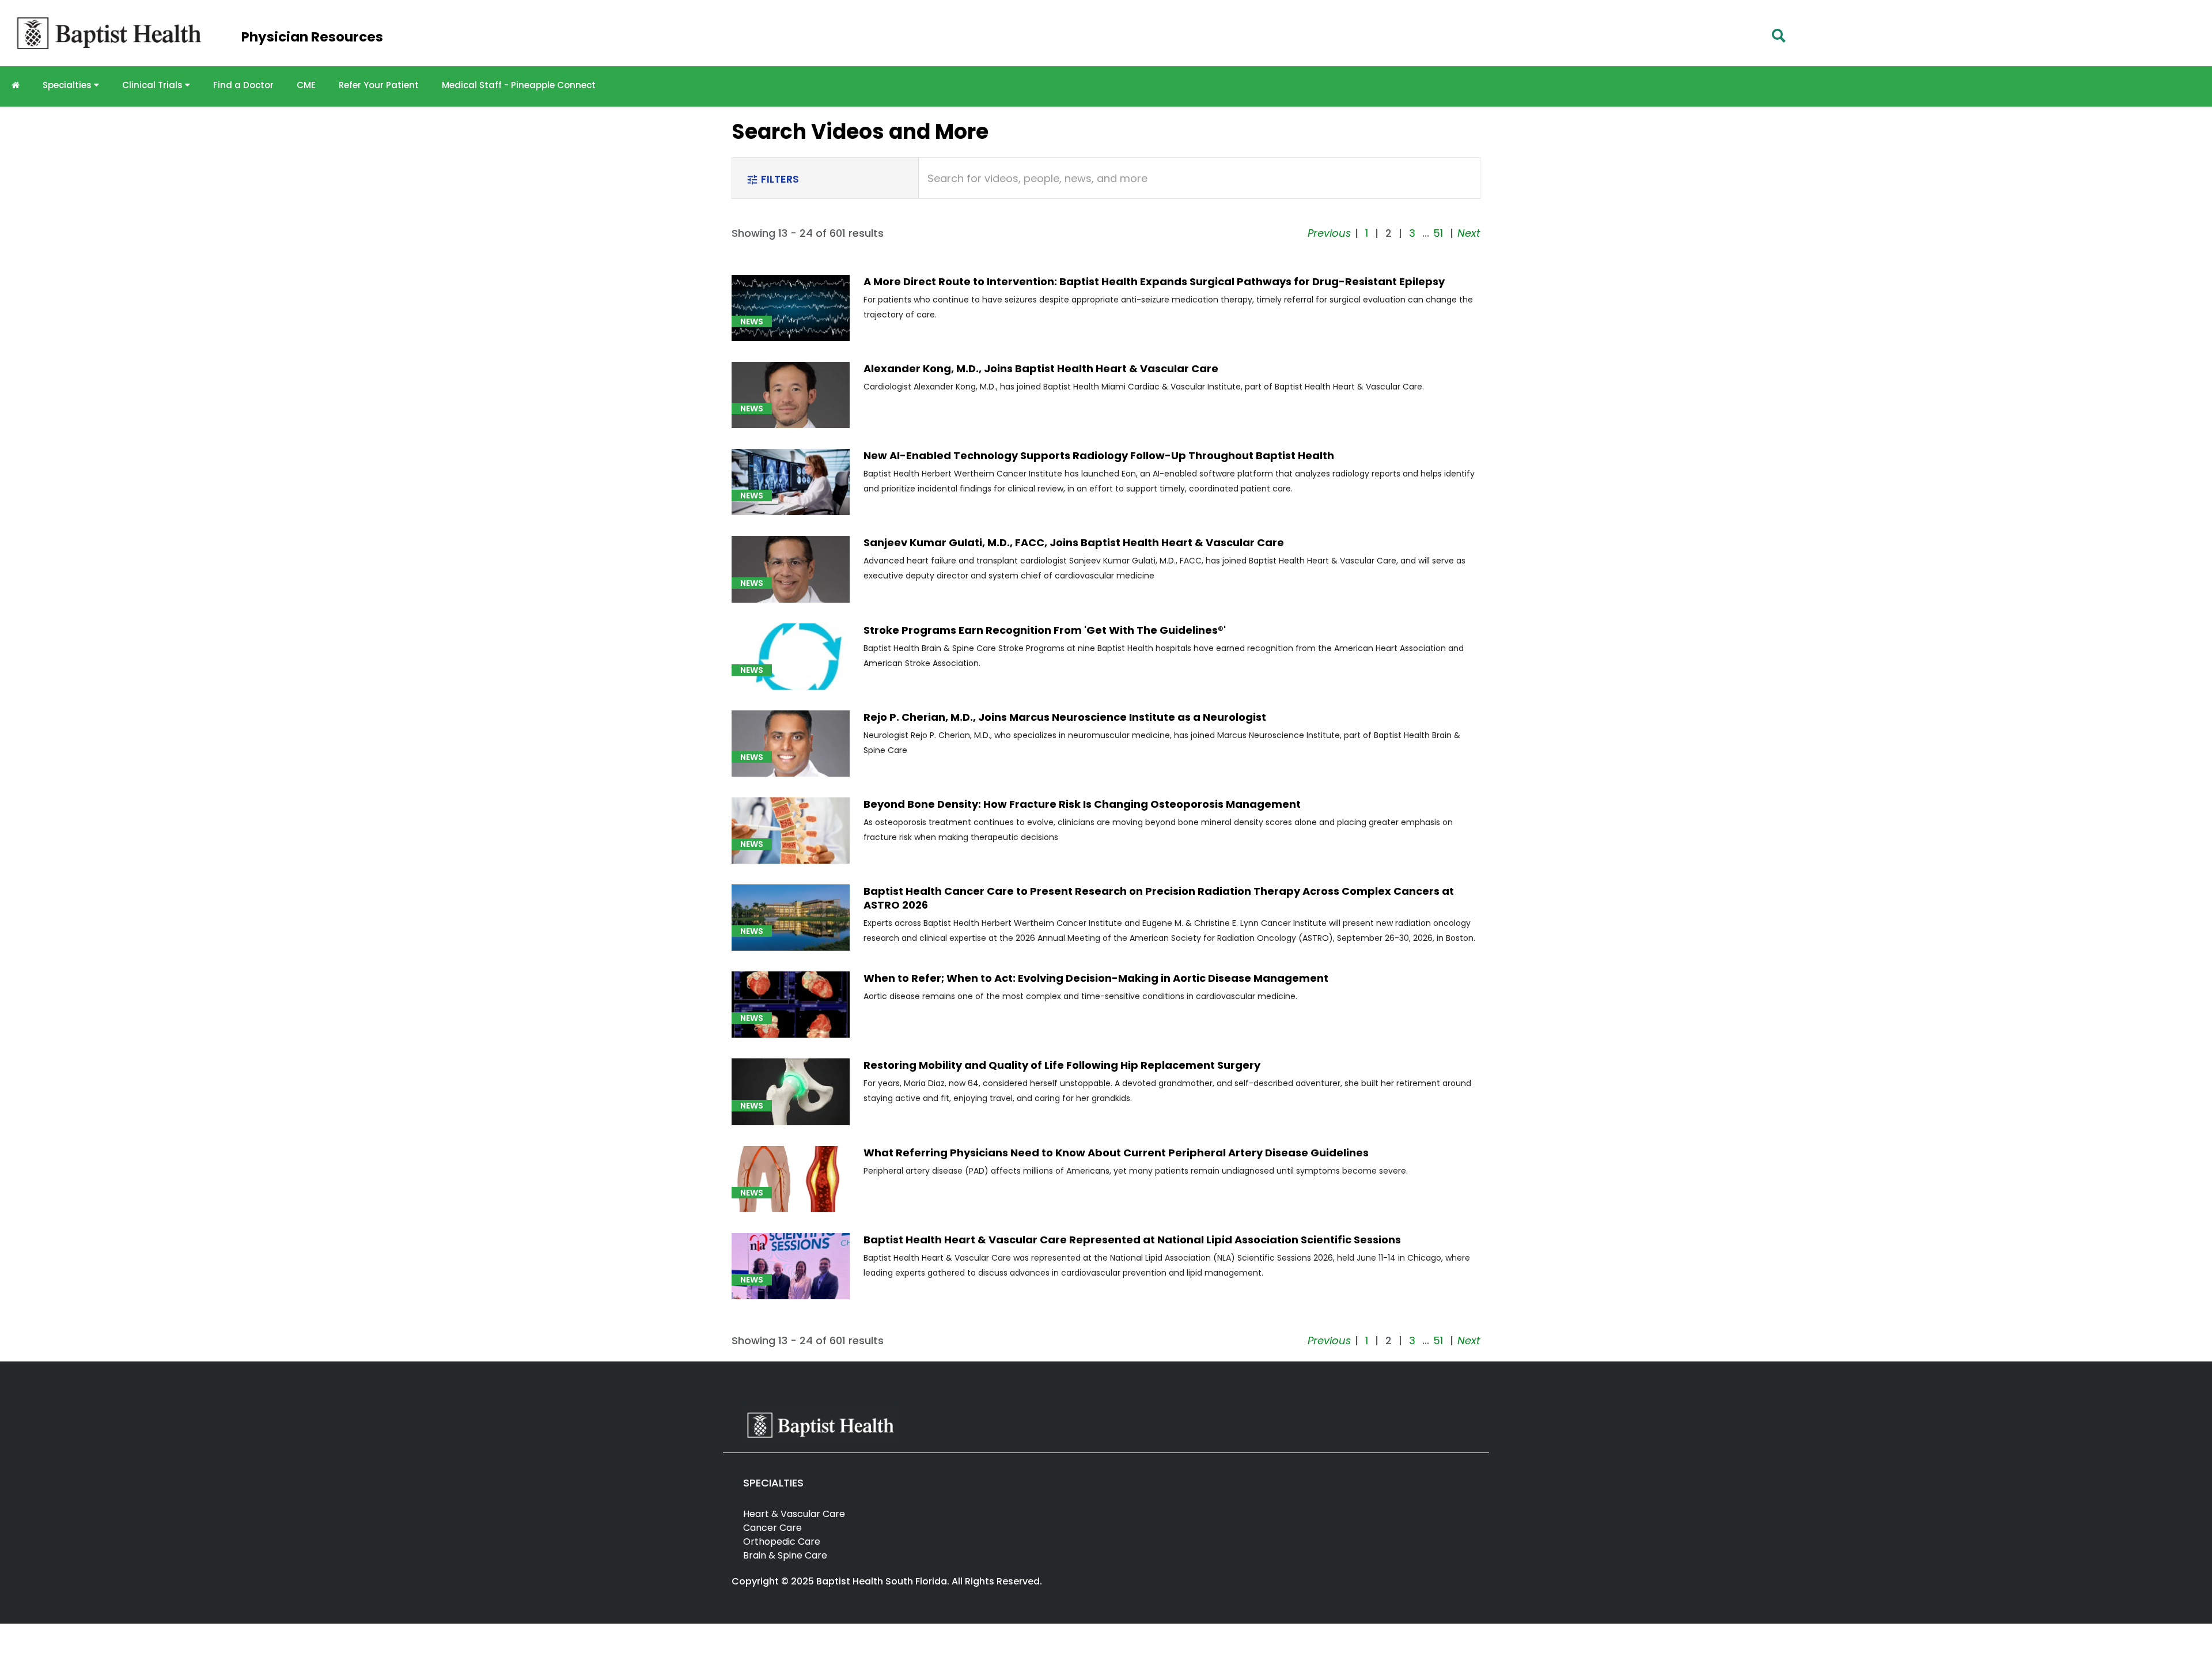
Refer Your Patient (379, 85)
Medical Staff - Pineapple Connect (519, 85)
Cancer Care (772, 1528)
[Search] (1779, 36)
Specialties (68, 85)
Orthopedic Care (782, 1542)
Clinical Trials (154, 85)
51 (1438, 233)
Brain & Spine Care (785, 1555)
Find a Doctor (243, 85)
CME (306, 85)
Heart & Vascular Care (794, 1514)
